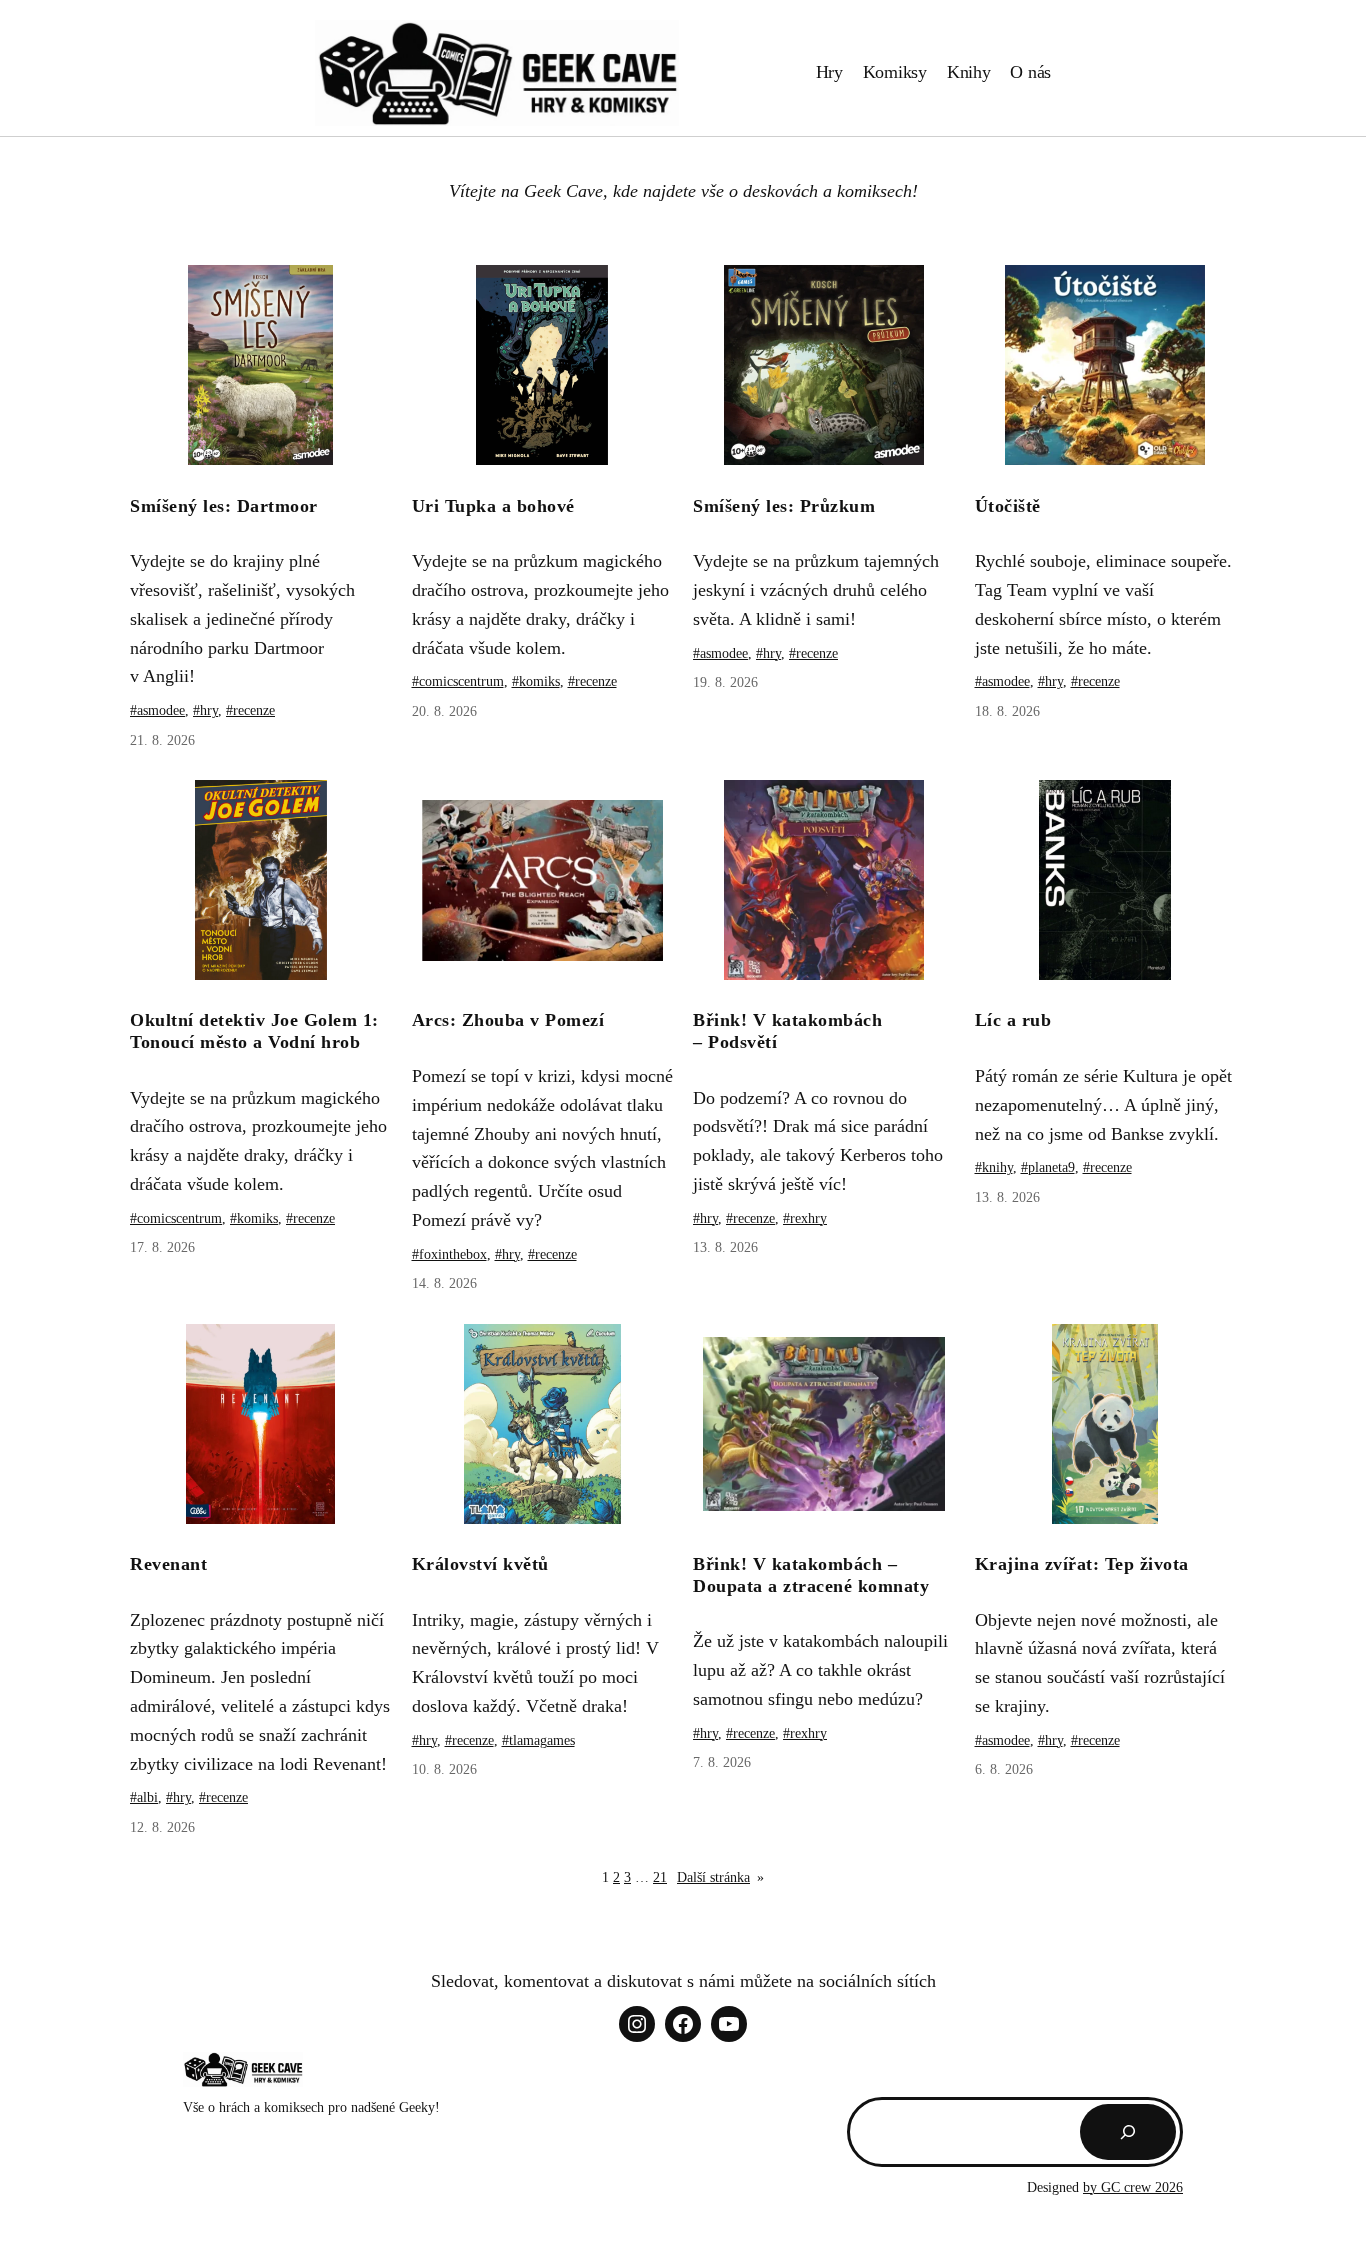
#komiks (536, 681)
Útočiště (1008, 506)
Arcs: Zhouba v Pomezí (508, 1020)
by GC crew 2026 (1133, 2187)
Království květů (480, 1564)
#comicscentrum (458, 681)
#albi (144, 1797)
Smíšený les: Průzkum (784, 506)
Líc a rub (1013, 1020)
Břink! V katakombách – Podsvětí (787, 1031)
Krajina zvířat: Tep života (1082, 1564)
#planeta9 (1048, 1167)
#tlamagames (538, 1740)
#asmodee (157, 710)
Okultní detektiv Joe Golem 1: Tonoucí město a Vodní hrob (254, 1031)
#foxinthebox (449, 1254)
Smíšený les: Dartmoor (224, 506)
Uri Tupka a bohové (493, 506)
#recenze (250, 710)
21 (660, 1877)
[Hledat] (1128, 2132)
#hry (205, 710)
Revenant (168, 1564)
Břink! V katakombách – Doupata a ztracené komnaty (811, 1575)
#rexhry (805, 1218)
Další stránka (720, 1877)
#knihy (994, 1167)
